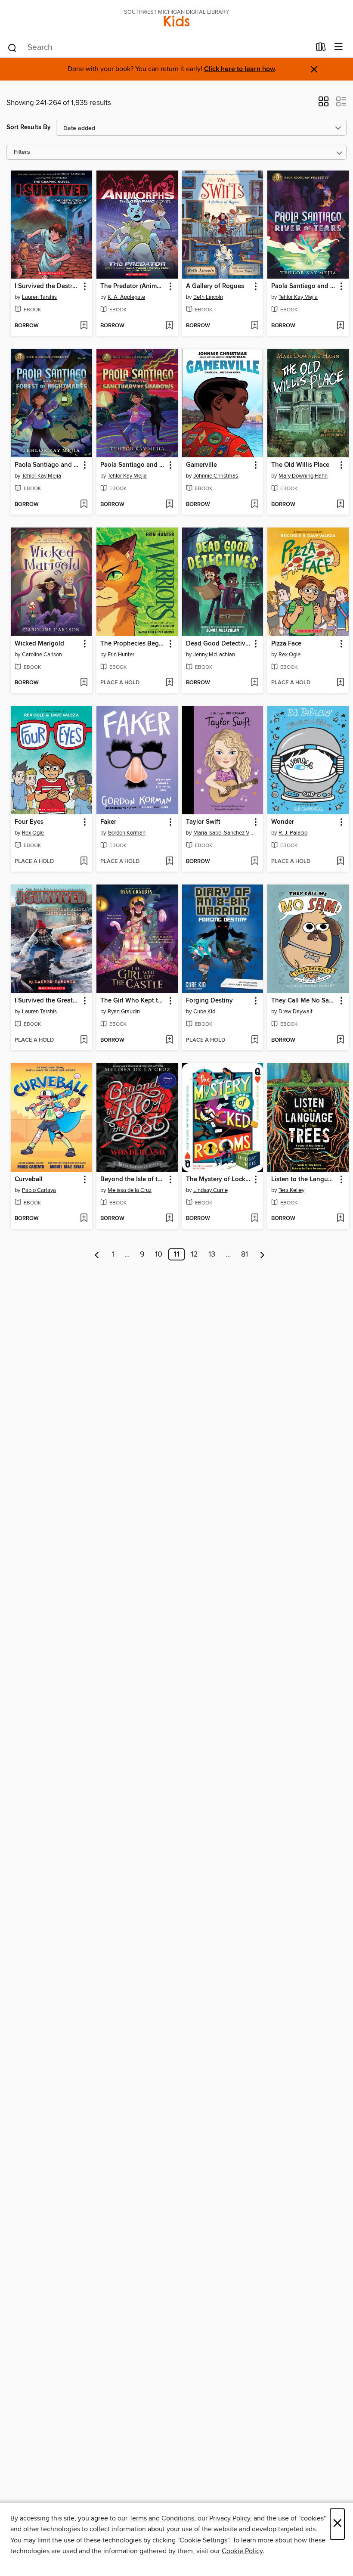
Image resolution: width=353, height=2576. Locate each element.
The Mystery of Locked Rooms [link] (219, 1179)
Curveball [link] (29, 1179)
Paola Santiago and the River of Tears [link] (304, 286)
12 (194, 1254)
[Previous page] (97, 1254)
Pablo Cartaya (39, 1190)
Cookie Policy (242, 2551)
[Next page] (262, 1254)
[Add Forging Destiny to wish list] (255, 1040)
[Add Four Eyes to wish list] (84, 862)
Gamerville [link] (201, 465)
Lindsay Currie (211, 1190)
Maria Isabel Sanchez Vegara (224, 833)
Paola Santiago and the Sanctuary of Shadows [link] (133, 465)
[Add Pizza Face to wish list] (340, 683)
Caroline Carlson (42, 655)
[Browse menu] (339, 47)
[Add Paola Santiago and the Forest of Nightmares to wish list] (84, 505)
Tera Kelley (291, 1190)
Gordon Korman (127, 833)
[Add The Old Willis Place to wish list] (340, 505)
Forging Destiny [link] (209, 1001)
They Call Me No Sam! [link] (303, 1001)
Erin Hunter (121, 655)
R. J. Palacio (293, 833)
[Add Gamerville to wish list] (255, 505)
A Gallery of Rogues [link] (215, 286)
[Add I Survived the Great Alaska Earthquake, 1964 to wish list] (84, 1040)
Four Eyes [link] (29, 822)
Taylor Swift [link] (203, 822)
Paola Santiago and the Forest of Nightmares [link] (47, 465)
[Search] (12, 47)
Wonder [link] (283, 822)
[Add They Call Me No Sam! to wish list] (340, 1040)
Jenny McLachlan (214, 655)
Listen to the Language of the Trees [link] (304, 1179)
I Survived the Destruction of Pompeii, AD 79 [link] (47, 286)
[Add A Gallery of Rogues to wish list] (255, 326)
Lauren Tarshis (39, 297)
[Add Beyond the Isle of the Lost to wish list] (169, 1219)
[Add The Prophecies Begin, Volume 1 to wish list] (169, 683)
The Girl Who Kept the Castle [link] (133, 1001)
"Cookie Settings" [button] (203, 2540)
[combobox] (159, 48)
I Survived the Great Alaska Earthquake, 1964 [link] (47, 1001)
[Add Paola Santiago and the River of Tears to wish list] (340, 326)
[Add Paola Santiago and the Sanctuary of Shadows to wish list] (169, 505)
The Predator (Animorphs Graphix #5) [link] (133, 286)
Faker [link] (108, 822)
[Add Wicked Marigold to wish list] (84, 683)
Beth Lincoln (208, 297)
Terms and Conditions (162, 2518)
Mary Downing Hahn (303, 476)
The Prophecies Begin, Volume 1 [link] (133, 644)
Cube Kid (204, 1012)
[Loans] (321, 49)
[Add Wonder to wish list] (340, 862)
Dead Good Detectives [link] (219, 644)
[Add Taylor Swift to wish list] (255, 862)
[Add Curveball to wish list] (84, 1219)
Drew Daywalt (296, 1012)
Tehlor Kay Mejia (298, 297)
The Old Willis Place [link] (300, 465)
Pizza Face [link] (286, 644)
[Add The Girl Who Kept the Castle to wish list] (169, 1040)
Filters (22, 152)
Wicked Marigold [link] (39, 644)
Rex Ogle (290, 655)
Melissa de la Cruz (130, 1190)
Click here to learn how (240, 69)
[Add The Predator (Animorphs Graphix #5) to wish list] (169, 326)
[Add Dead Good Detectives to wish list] (255, 683)
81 (245, 1254)
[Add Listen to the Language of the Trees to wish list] (340, 1219)
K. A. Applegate (126, 297)
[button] (324, 104)
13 (212, 1254)
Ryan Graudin (124, 1012)
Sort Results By (29, 127)
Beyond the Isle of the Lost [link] (133, 1179)
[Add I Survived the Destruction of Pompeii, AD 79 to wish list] (84, 326)
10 (159, 1254)
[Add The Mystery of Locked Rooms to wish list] (255, 1219)
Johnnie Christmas (216, 476)
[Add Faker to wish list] (169, 862)
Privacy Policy (230, 2518)
